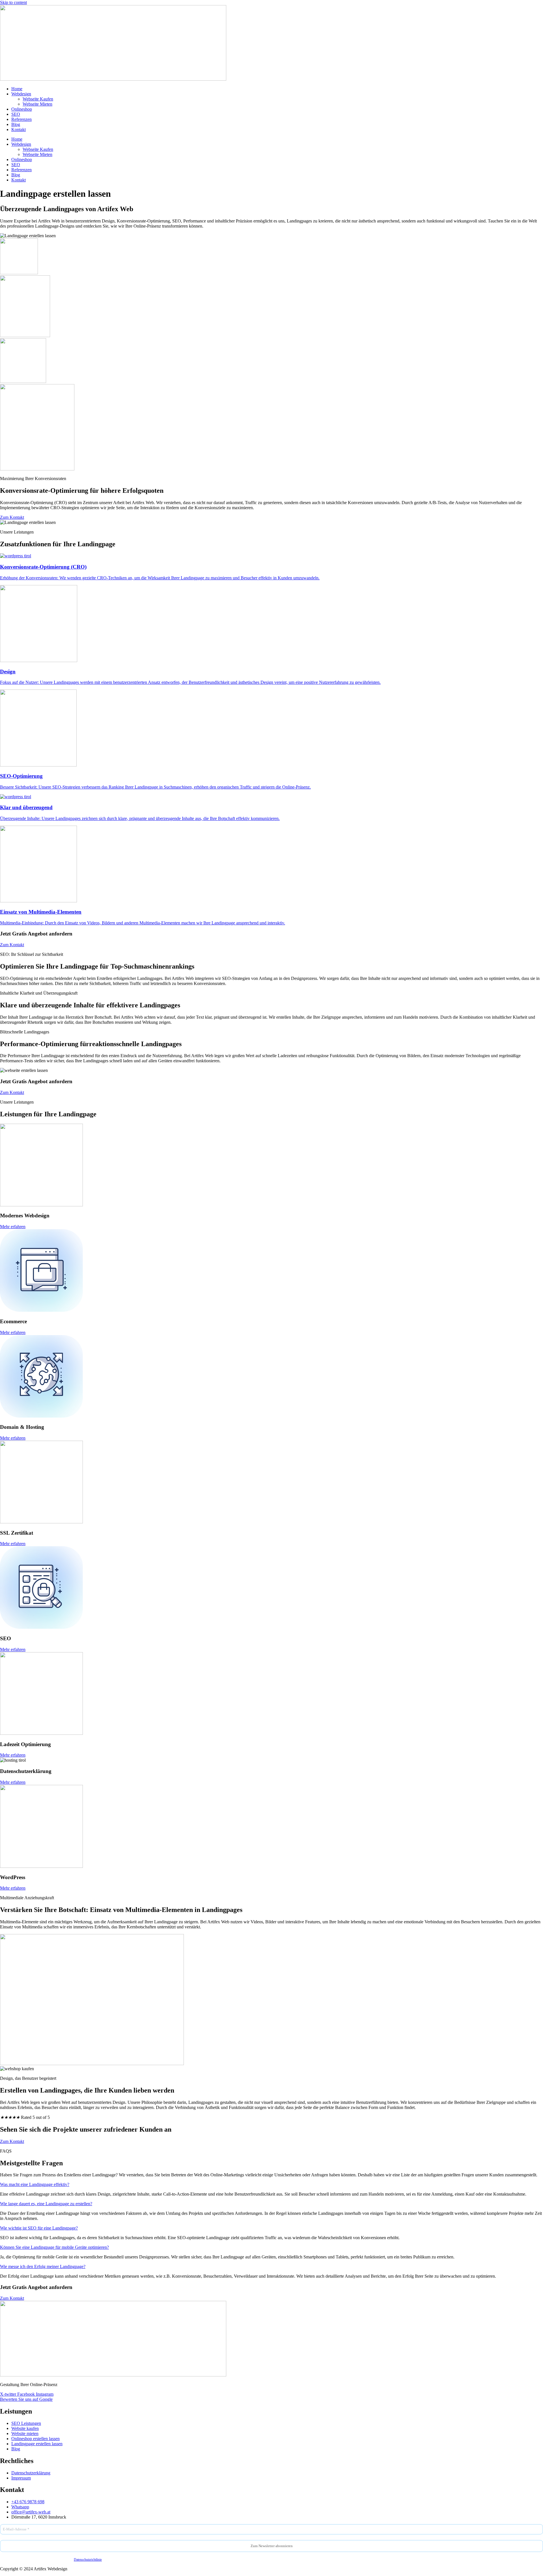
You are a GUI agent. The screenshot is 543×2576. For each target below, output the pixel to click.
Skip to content (13, 2)
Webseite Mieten (37, 104)
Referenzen (21, 119)
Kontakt (19, 129)
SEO (16, 114)
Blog (16, 124)
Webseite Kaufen (38, 99)
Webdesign (21, 94)
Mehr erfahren (13, 1227)
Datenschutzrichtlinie (88, 2560)
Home (17, 89)
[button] (35, 2184)
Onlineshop (22, 109)
